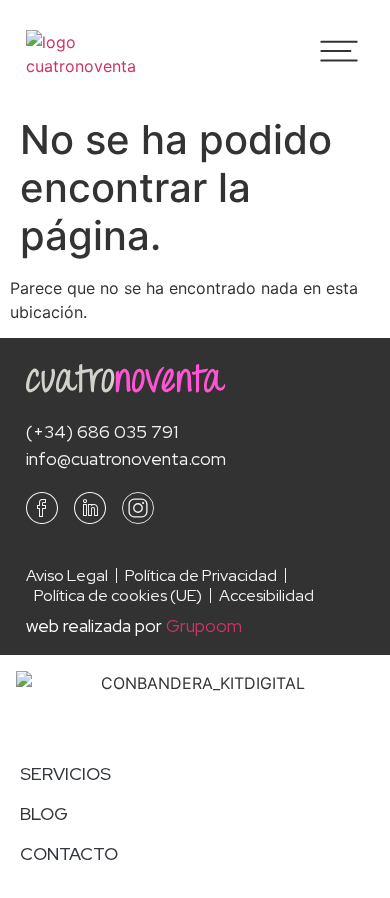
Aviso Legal (67, 576)
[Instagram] (138, 508)
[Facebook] (42, 508)
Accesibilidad (266, 596)
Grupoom (204, 625)
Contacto (69, 853)
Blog (44, 813)
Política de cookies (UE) (118, 596)
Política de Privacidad (201, 576)
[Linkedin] (90, 508)
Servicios (65, 773)
